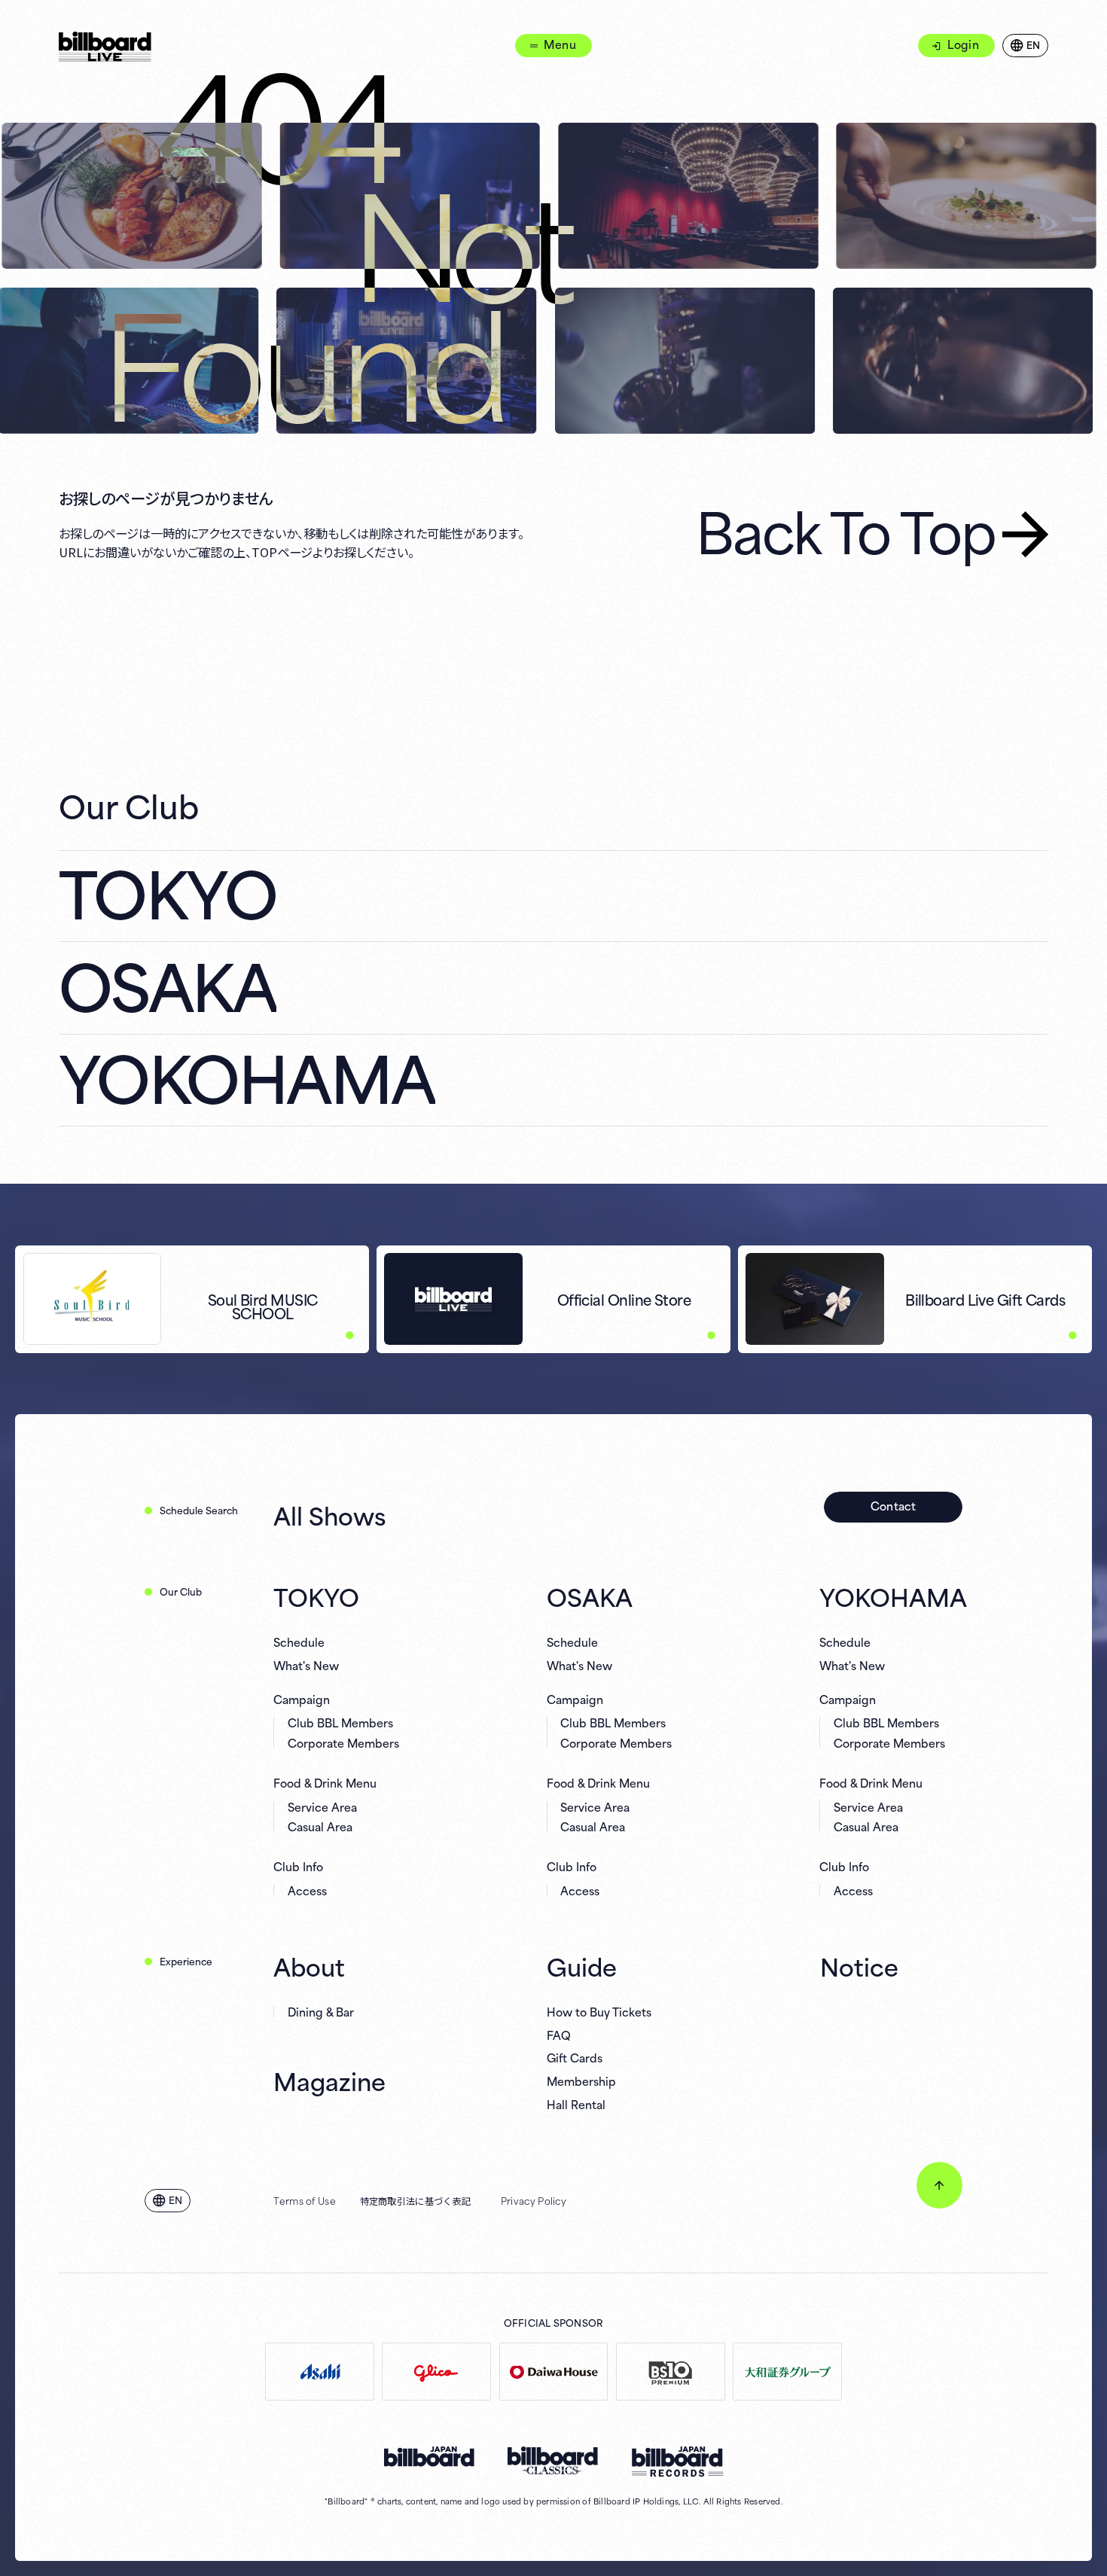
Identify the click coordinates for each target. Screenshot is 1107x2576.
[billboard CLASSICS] (553, 2461)
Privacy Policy (534, 2200)
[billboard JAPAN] (429, 2457)
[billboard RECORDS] (677, 2462)
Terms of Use (305, 2200)
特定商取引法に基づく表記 (416, 2200)
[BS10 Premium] (671, 2372)
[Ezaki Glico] (436, 2372)
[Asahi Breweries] (320, 2372)
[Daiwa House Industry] (554, 2372)
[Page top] (939, 2185)
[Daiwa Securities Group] (787, 2372)
